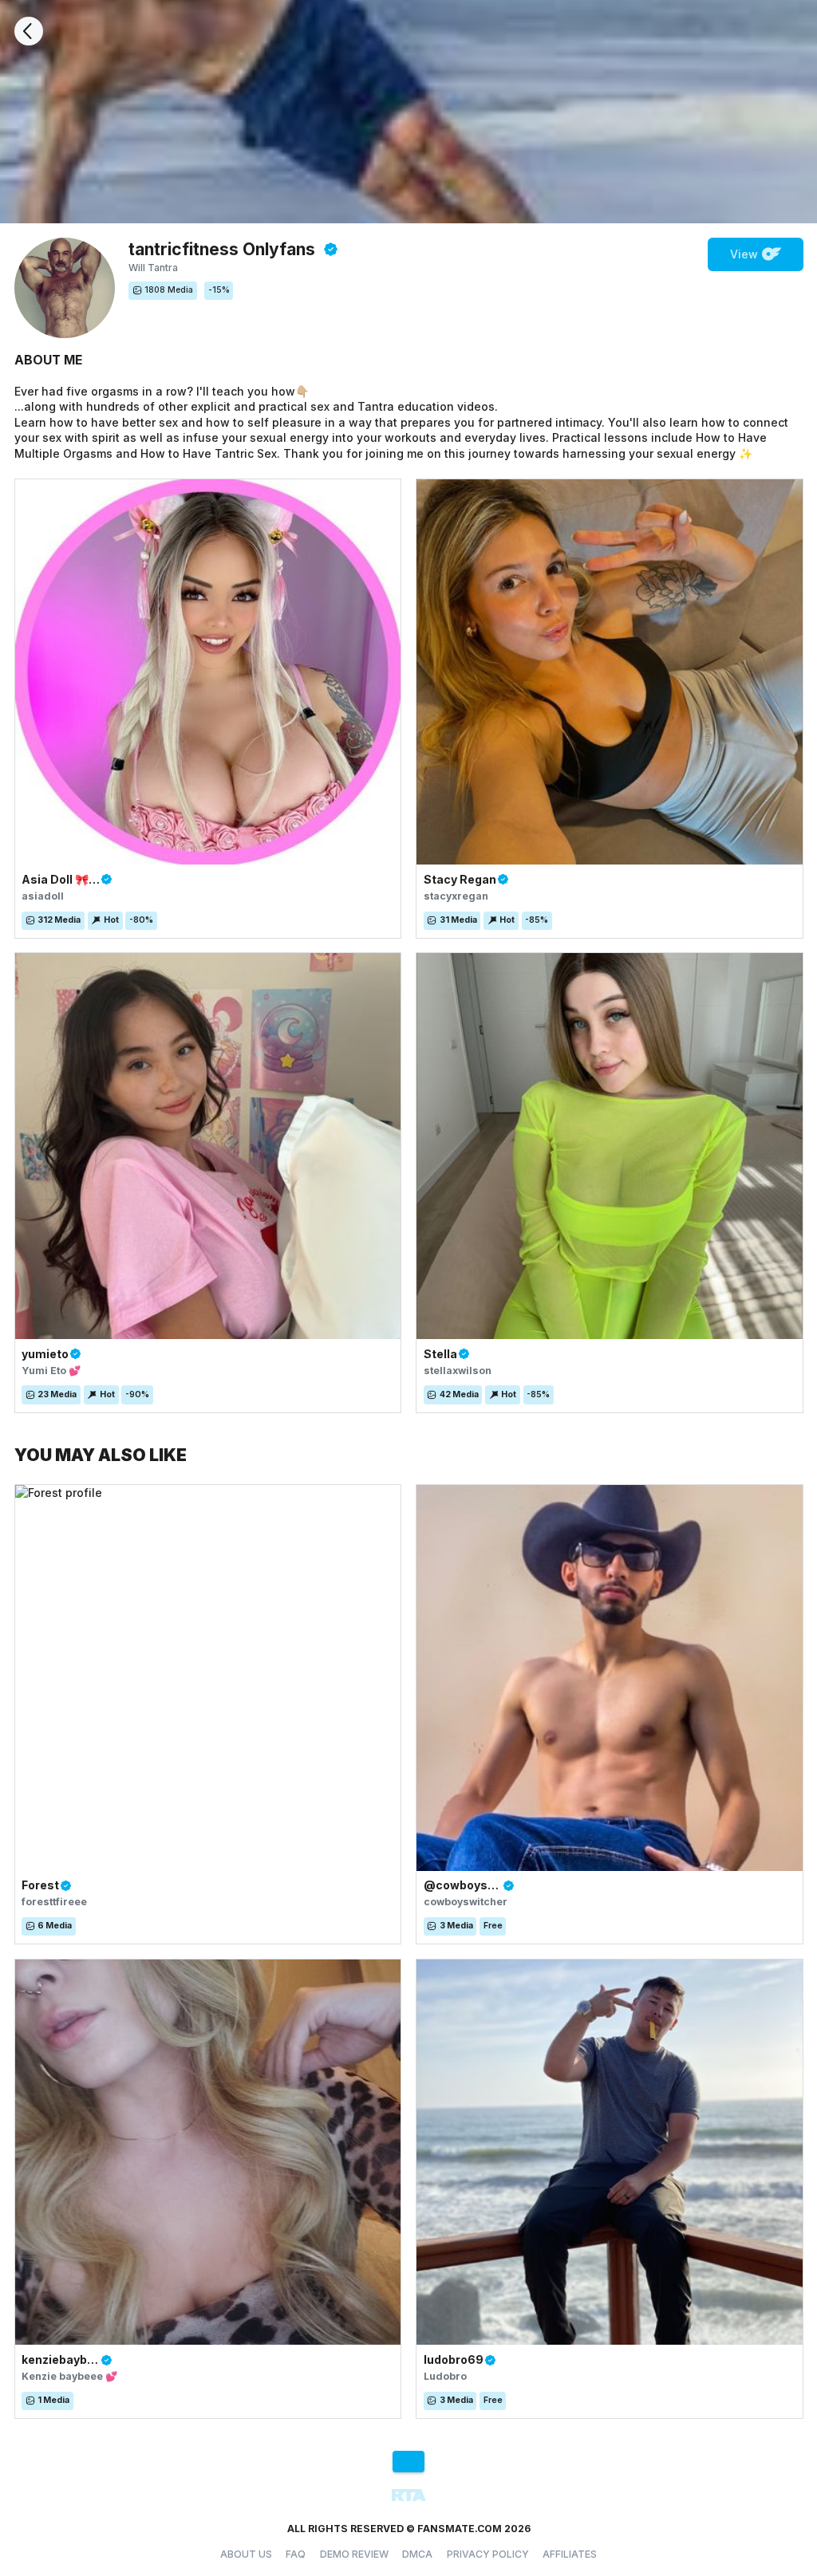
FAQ (296, 2554)
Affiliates (570, 2554)
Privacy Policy (488, 2554)
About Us (246, 2554)
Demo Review (354, 2554)
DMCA (417, 2554)
